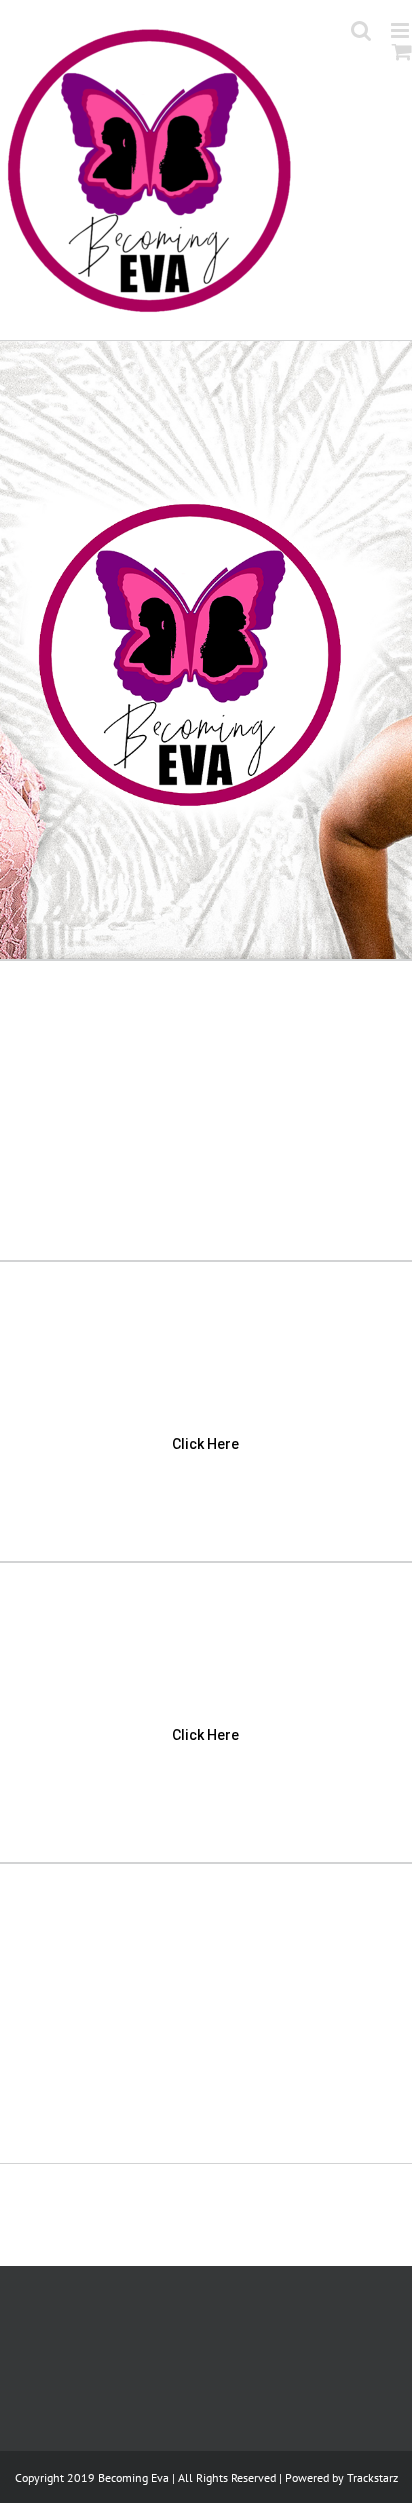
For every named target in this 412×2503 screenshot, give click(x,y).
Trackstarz (372, 2477)
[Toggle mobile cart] (402, 51)
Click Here (205, 1444)
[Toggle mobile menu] (401, 30)
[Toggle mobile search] (361, 30)
